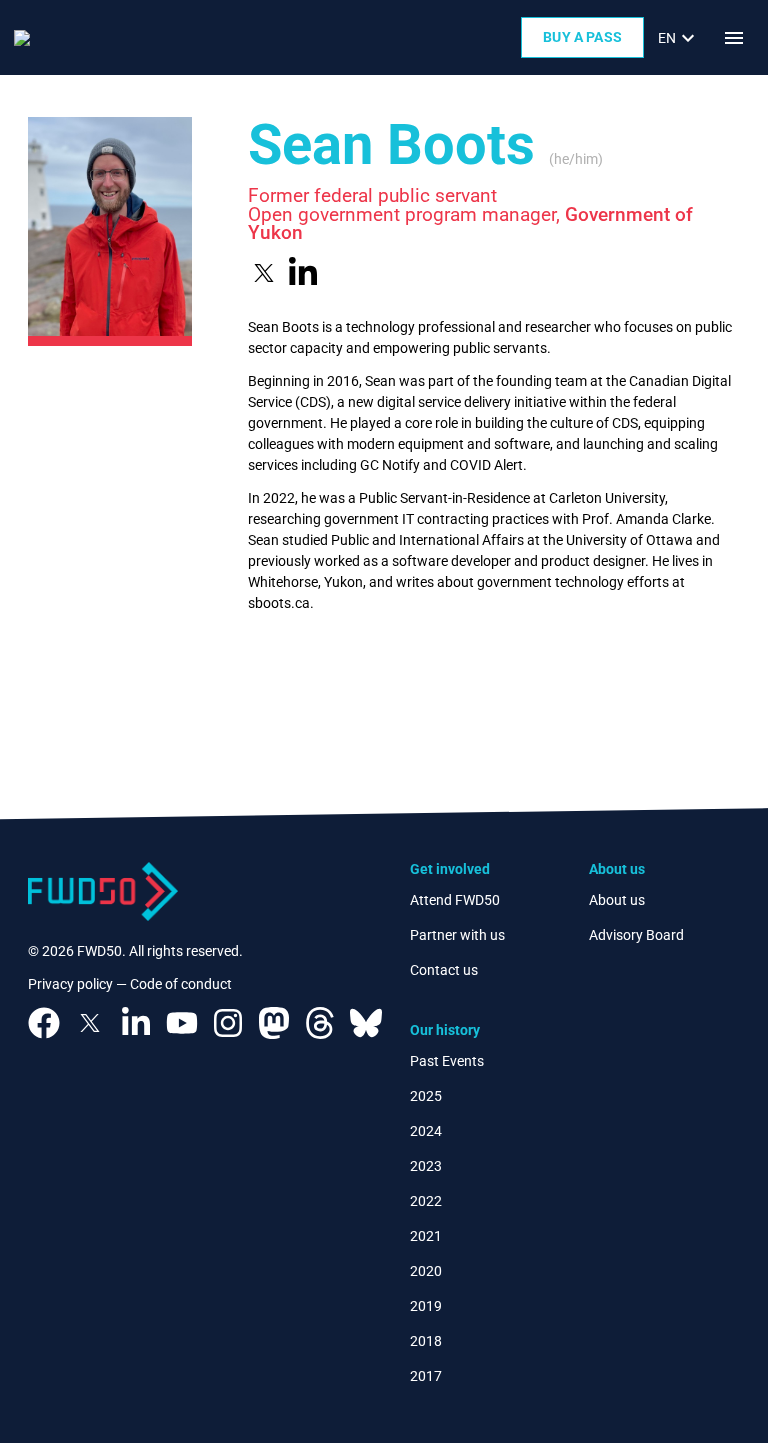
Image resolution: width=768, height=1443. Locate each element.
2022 (426, 1201)
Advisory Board (636, 935)
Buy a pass (582, 37)
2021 (426, 1236)
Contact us (444, 970)
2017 (426, 1376)
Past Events (447, 1061)
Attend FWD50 (455, 900)
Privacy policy (70, 984)
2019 (426, 1306)
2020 (426, 1271)
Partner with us (457, 935)
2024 (426, 1131)
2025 (426, 1096)
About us (617, 900)
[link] (679, 38)
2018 (426, 1341)
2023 (426, 1166)
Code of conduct (181, 984)
